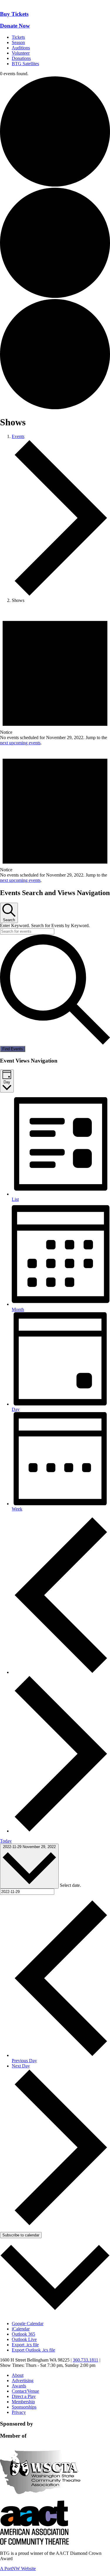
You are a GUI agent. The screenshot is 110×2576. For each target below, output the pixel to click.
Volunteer (21, 53)
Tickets (18, 37)
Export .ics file (25, 2345)
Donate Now (15, 26)
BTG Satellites (25, 64)
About (18, 2375)
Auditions (21, 48)
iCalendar (21, 2329)
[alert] (55, 677)
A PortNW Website (18, 2569)
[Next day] (61, 1831)
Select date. (70, 1885)
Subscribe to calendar (21, 2235)
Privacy (19, 2412)
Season (18, 42)
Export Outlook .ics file (33, 2350)
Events (18, 436)
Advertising (23, 2381)
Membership (23, 2402)
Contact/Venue (25, 2391)
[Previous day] (61, 1672)
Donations (21, 58)
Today (6, 1841)
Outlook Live (24, 2339)
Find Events (13, 1049)
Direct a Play (24, 2396)
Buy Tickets (14, 14)
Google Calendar (28, 2324)
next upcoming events (20, 743)
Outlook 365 (23, 2334)
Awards (19, 2386)
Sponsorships (24, 2407)
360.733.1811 (86, 2360)
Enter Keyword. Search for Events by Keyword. (45, 925)
